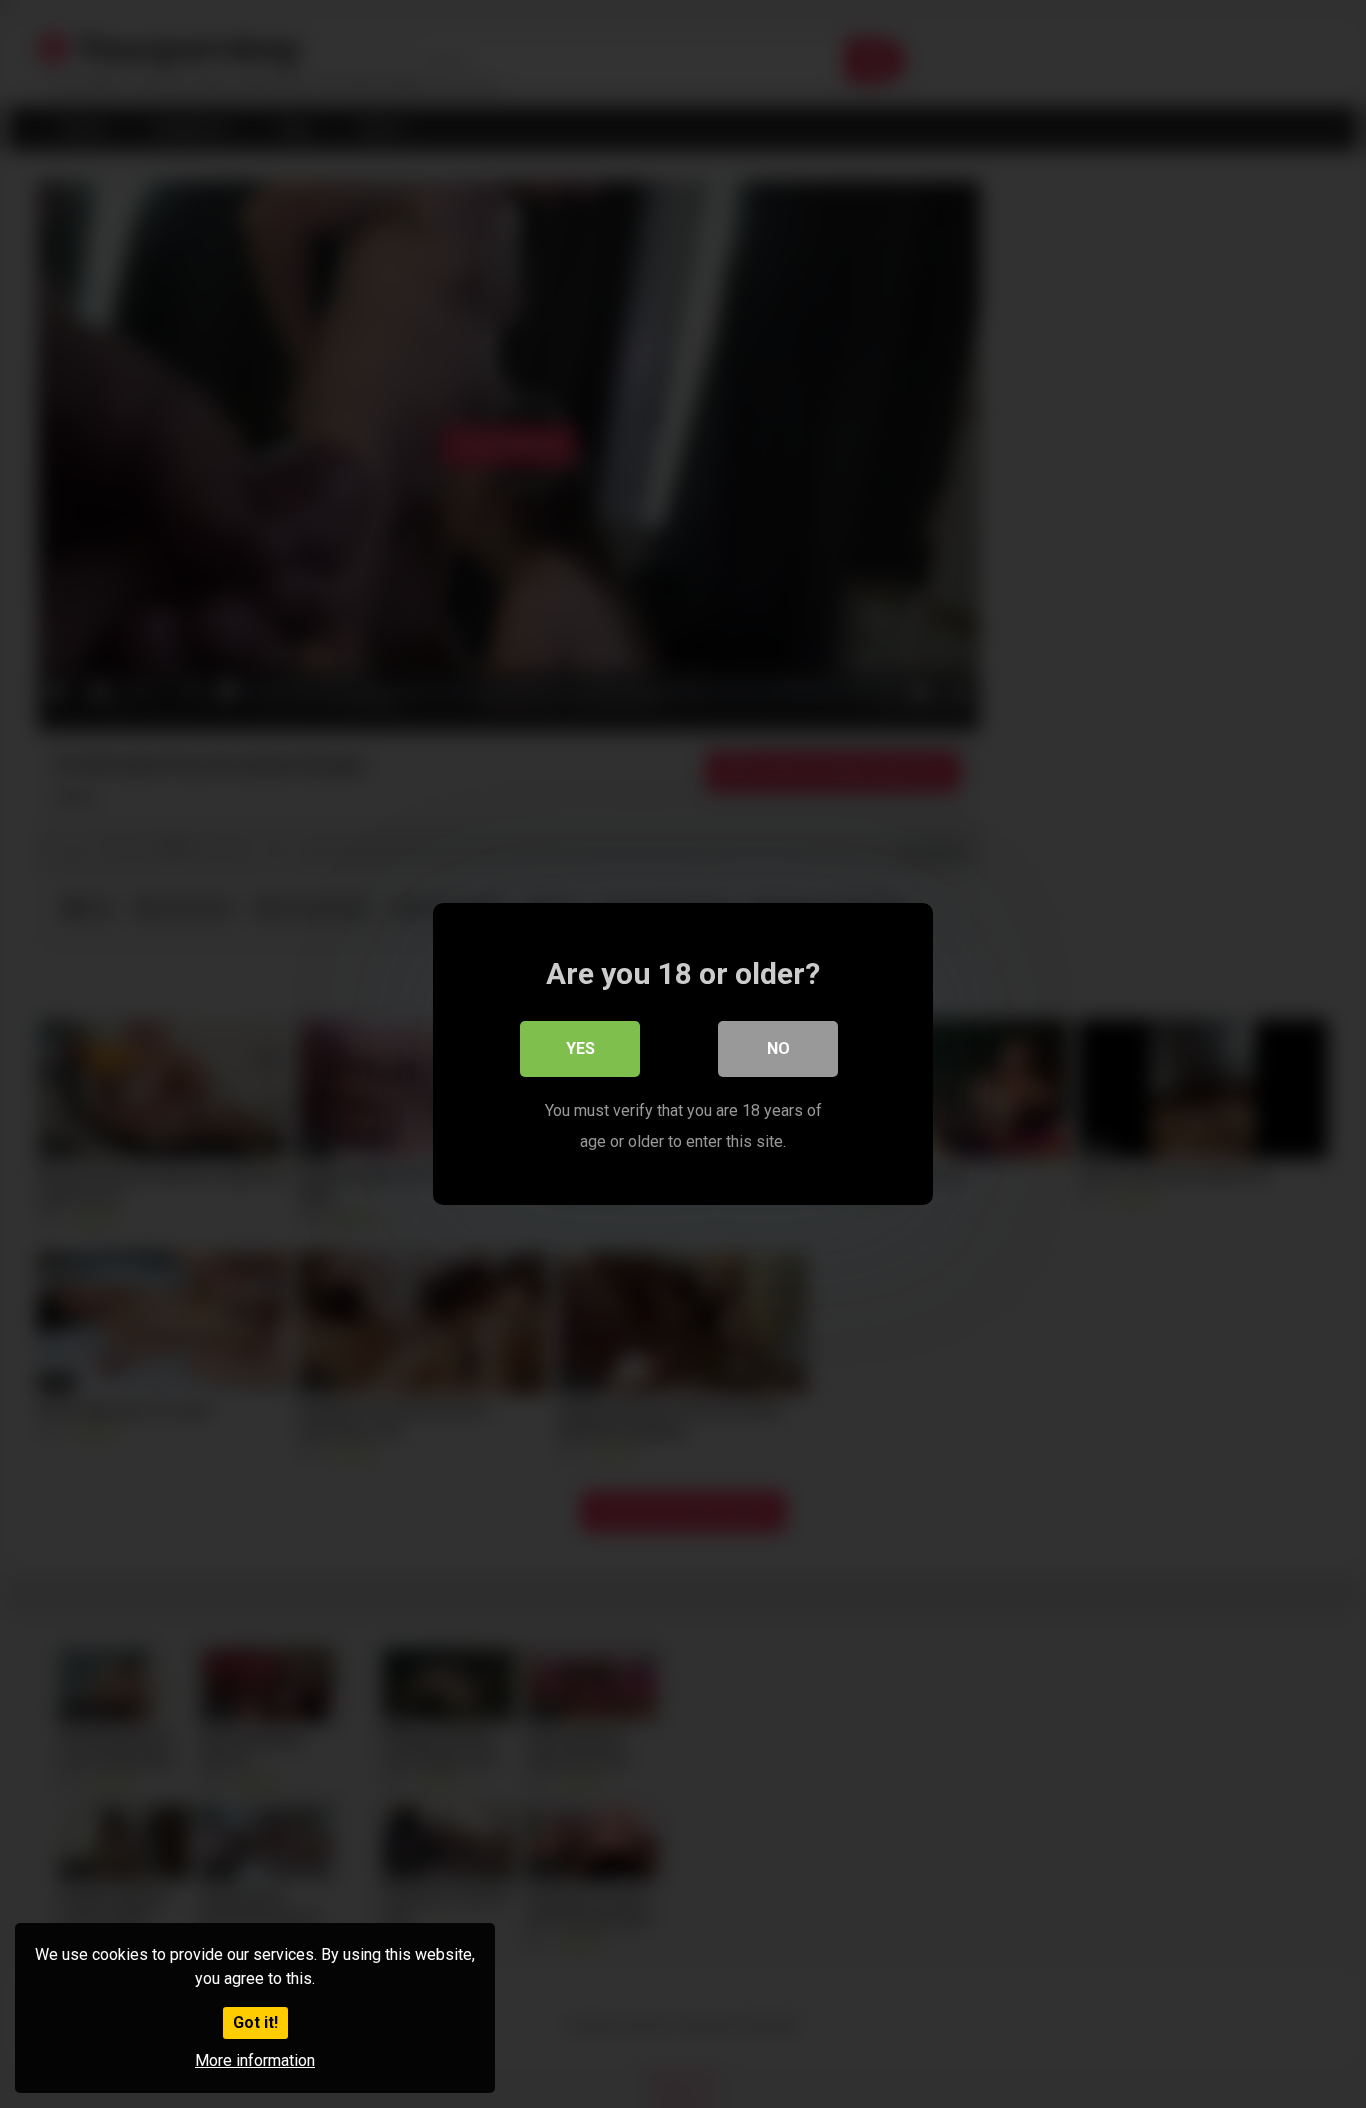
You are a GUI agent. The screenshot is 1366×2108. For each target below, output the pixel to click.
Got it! (255, 2022)
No (778, 1048)
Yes (580, 1048)
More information (255, 2060)
